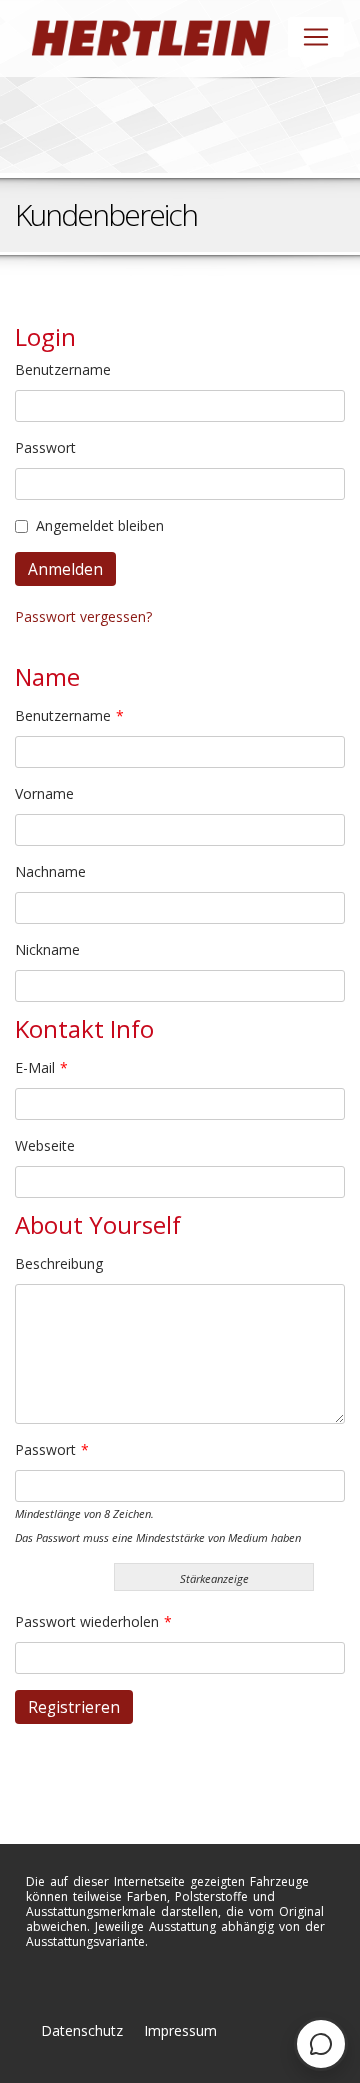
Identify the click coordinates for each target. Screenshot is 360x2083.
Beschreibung (59, 1263)
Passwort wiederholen (93, 1621)
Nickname (47, 949)
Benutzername (63, 369)
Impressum (180, 2030)
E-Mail (41, 1067)
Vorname (44, 793)
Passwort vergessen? (83, 616)
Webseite (45, 1145)
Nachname (50, 871)
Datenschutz (82, 2030)
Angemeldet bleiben (100, 525)
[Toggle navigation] (316, 37)
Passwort (45, 447)
